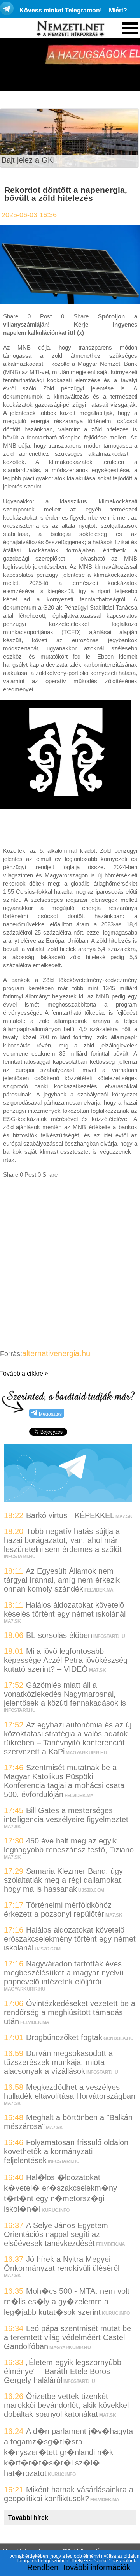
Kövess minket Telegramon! (61, 10)
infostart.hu (20, 1557)
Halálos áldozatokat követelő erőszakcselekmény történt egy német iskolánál (70, 1939)
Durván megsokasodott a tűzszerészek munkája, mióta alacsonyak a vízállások (58, 2062)
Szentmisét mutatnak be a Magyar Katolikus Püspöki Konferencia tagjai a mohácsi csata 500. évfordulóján (64, 1781)
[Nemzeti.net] (70, 29)
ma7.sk (124, 1516)
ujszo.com (91, 1890)
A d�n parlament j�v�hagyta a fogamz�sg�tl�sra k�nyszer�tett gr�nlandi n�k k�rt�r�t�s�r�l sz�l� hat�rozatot (68, 2452)
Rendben (43, 2567)
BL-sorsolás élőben (59, 1635)
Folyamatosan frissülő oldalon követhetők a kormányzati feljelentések (66, 2151)
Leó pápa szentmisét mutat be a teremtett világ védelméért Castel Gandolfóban (67, 2337)
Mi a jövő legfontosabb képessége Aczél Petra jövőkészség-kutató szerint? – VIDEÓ (67, 1660)
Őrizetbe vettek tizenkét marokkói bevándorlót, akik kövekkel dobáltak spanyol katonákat (66, 2405)
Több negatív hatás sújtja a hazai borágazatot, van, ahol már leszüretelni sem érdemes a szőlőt (63, 1540)
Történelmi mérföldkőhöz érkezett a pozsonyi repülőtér (58, 1909)
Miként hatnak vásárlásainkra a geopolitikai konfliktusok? (69, 2494)
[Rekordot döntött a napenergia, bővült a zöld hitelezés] (70, 301)
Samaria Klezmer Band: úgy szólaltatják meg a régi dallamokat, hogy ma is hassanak (64, 1880)
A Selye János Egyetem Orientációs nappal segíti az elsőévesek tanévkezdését (56, 2234)
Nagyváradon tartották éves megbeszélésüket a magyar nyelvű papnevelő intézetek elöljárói (64, 1973)
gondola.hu (118, 2038)
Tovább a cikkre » (24, 1373)
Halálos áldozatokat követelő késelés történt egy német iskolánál (65, 1609)
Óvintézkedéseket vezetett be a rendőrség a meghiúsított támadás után (70, 2012)
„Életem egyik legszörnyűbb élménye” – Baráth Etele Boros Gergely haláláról (63, 2371)
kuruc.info (55, 2210)
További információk (96, 2567)
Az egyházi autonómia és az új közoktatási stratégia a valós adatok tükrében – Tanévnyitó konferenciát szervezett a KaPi (68, 1738)
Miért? (118, 10)
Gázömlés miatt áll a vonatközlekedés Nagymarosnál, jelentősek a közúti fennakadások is (65, 1694)
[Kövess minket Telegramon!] (68, 1499)
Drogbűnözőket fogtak (64, 2037)
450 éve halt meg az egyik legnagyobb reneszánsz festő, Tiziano (69, 1845)
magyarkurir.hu (86, 1753)
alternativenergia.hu (56, 1353)
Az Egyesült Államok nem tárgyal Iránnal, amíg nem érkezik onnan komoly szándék (62, 1580)
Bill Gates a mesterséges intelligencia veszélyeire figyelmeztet (66, 1815)
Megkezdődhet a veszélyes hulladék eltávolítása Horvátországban (70, 2092)
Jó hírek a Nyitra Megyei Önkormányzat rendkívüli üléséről (62, 2264)
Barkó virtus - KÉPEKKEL (70, 1515)
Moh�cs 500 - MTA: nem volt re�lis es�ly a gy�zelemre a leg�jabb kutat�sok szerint (67, 2302)
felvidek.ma (99, 1590)
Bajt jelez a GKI (28, 160)
